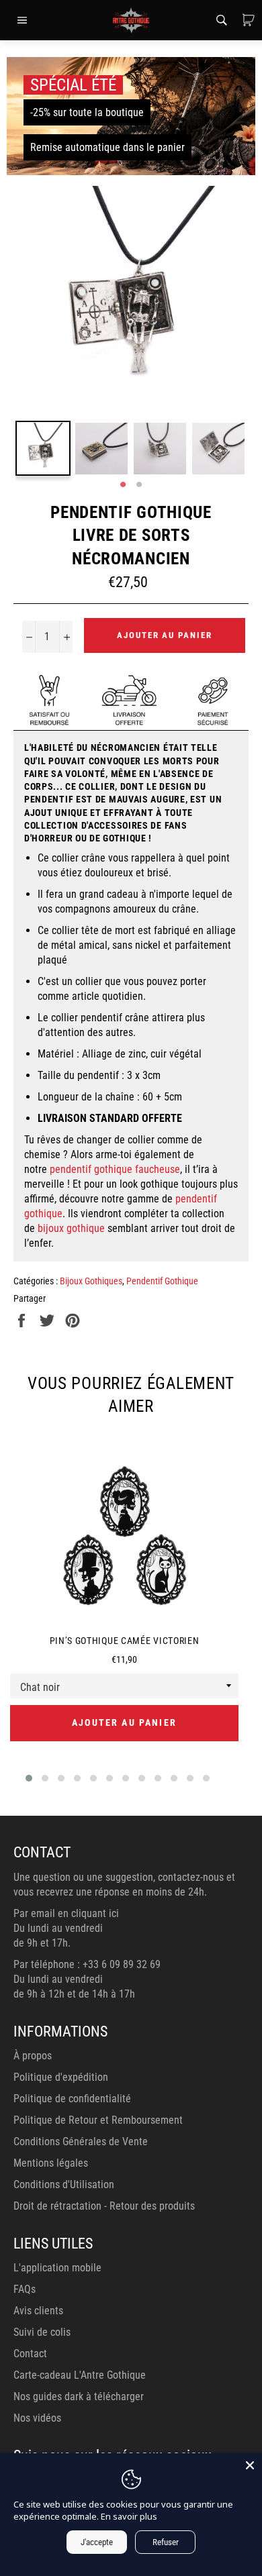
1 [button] (123, 485)
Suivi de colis (42, 2332)
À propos (33, 2056)
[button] (29, 1778)
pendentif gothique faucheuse (115, 1169)
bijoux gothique (71, 1228)
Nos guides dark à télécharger (79, 2397)
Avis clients (38, 2311)
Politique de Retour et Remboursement (98, 2120)
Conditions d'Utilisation (64, 2184)
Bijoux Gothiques (91, 1281)
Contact (30, 2354)
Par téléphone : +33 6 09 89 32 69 (87, 1964)
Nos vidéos (37, 2418)
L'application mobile (57, 2268)
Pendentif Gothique (162, 1281)
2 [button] (139, 485)
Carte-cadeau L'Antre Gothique (80, 2375)
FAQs (25, 2289)
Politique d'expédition (61, 2077)
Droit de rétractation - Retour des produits (104, 2206)
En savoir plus (129, 2516)
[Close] (250, 2465)
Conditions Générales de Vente (81, 2142)
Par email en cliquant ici (66, 1913)
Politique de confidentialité (72, 2099)
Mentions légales (51, 2163)
